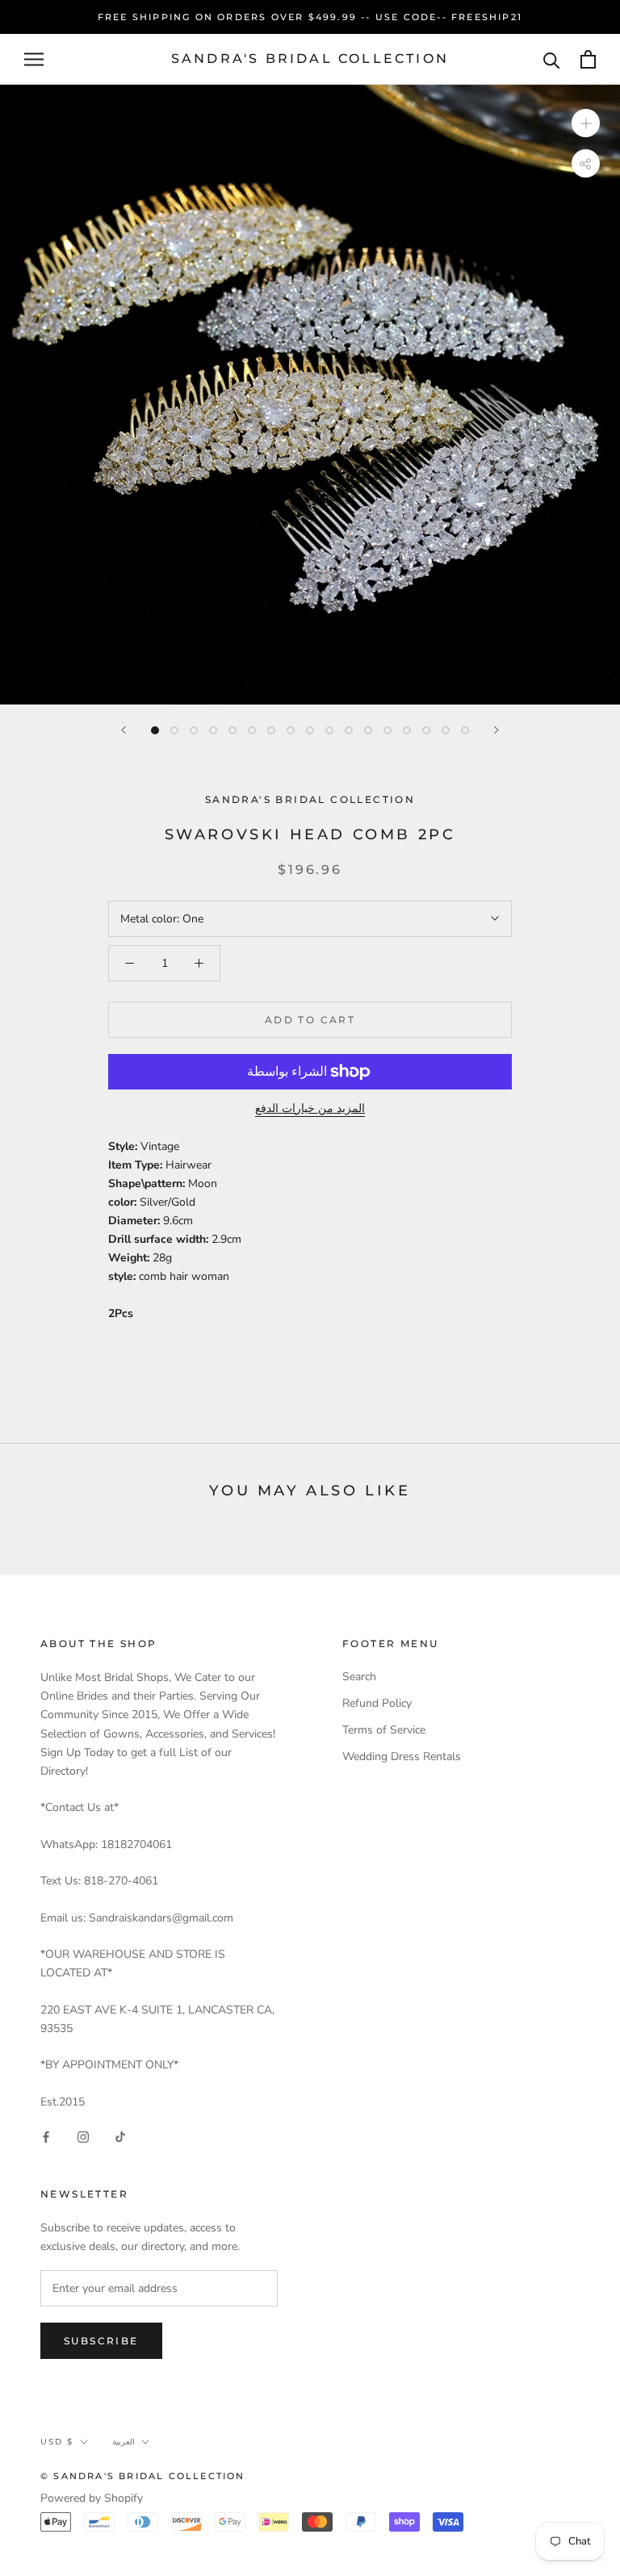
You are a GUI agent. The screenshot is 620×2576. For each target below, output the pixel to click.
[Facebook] (46, 2137)
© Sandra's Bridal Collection (143, 2476)
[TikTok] (120, 2137)
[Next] (496, 730)
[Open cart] (588, 59)
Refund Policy (377, 1703)
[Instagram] (83, 2137)
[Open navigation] (34, 59)
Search (359, 1677)
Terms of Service (384, 1730)
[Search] (552, 59)
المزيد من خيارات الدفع (310, 1108)
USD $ (57, 2442)
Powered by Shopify (92, 2498)
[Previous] (124, 730)
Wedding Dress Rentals (402, 1756)
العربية (124, 2442)
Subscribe (101, 2341)
